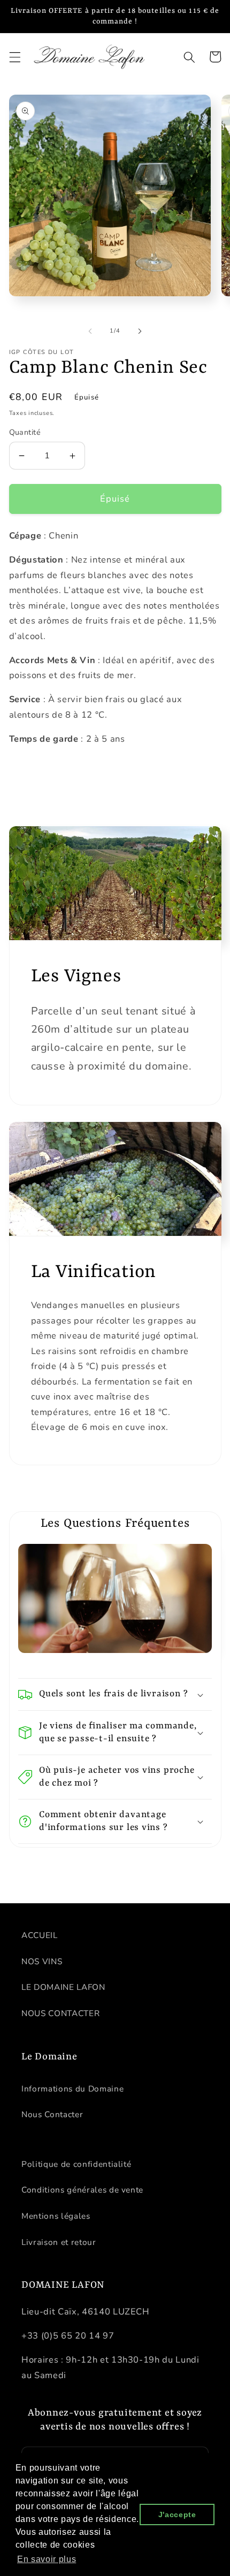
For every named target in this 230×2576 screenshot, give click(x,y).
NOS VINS (42, 1961)
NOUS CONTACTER (60, 2013)
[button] (14, 57)
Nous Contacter (52, 2114)
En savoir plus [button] (47, 2559)
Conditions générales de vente (82, 2190)
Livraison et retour (59, 2242)
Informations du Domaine (72, 2089)
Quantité (25, 432)
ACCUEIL (40, 1935)
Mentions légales (56, 2216)
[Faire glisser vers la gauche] (90, 331)
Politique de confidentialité (76, 2164)
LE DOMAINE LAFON (63, 1987)
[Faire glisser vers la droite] (140, 331)
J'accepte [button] (177, 2515)
